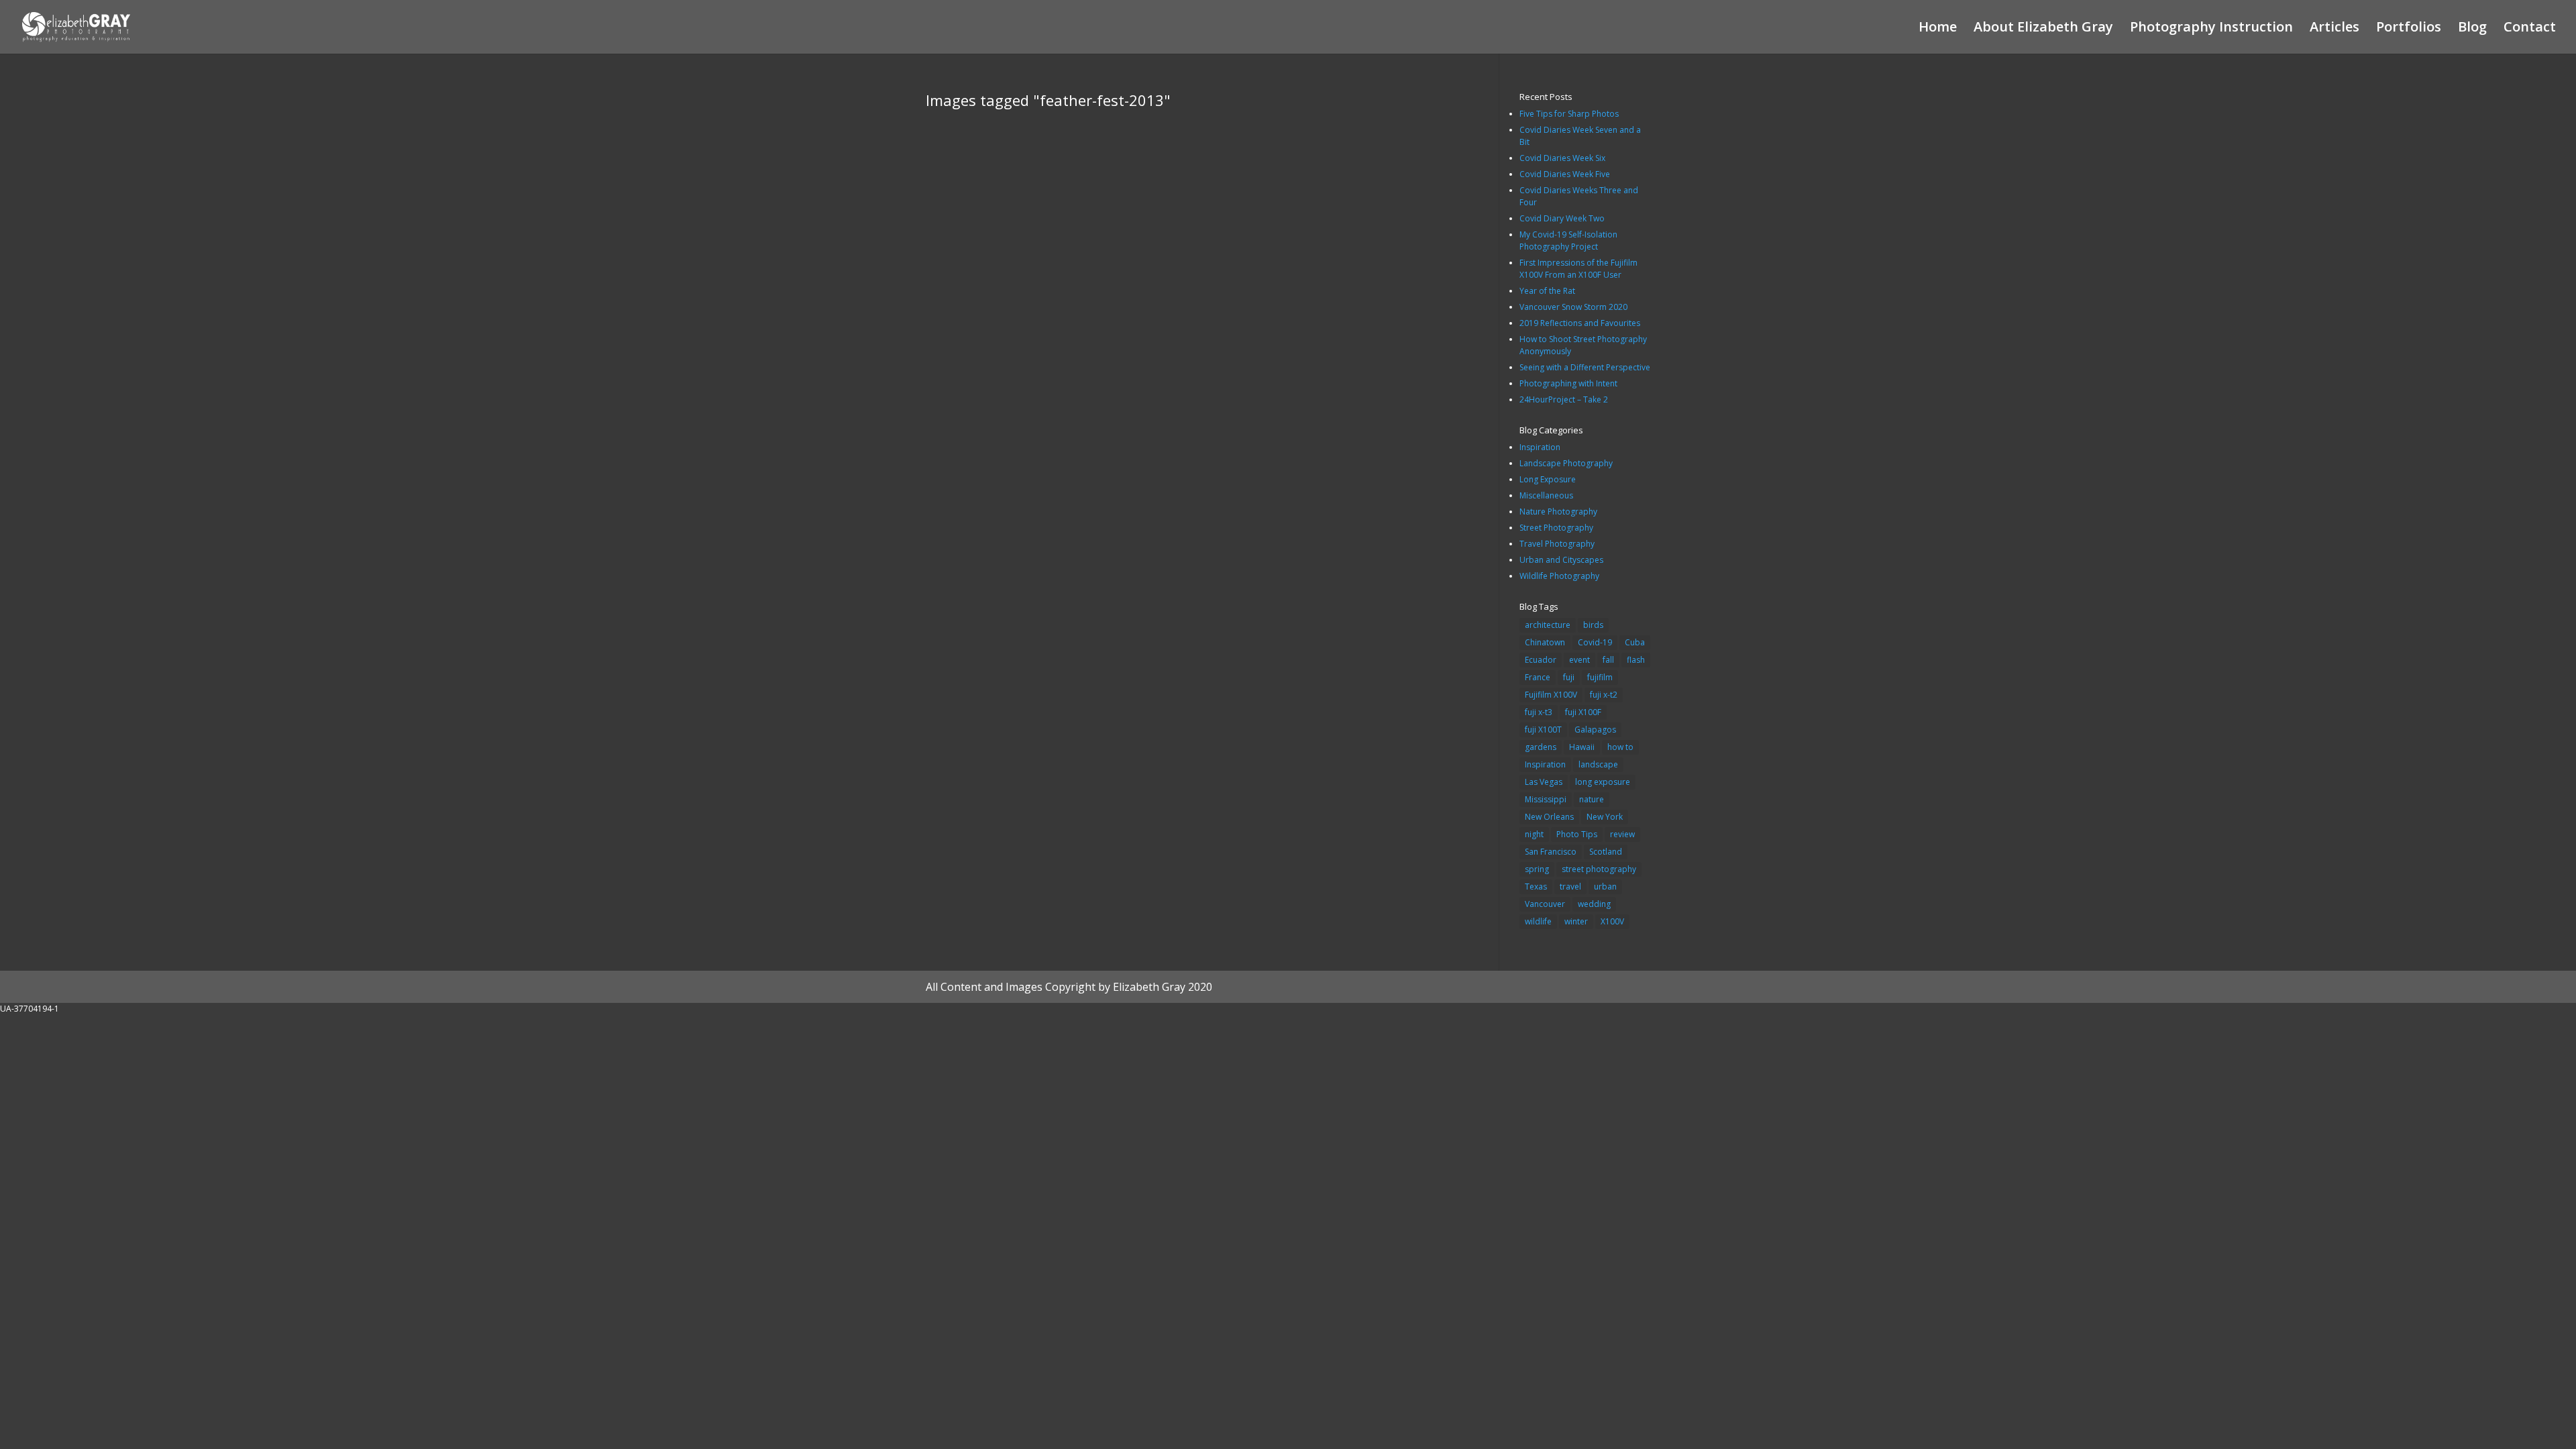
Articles (2334, 29)
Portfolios (2409, 29)
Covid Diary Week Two (1562, 218)
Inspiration (1540, 447)
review (1622, 834)
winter (1576, 921)
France (1538, 677)
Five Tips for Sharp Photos (1569, 114)
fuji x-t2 (1604, 695)
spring (1537, 869)
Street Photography (1556, 528)
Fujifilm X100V (1551, 695)
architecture (1548, 625)
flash (1636, 660)
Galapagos (1595, 730)
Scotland (1606, 852)
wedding (1594, 904)
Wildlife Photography (1559, 576)
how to (1620, 747)
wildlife (1538, 921)
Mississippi (1546, 799)
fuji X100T (1543, 730)
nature (1592, 799)
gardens (1541, 747)
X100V (1612, 921)
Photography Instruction (2211, 29)
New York (1605, 817)
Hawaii (1582, 747)
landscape (1598, 764)
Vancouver (1545, 904)
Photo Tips (1577, 834)
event (1579, 660)
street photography (1599, 869)
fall (1608, 660)
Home (1938, 29)
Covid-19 (1595, 642)
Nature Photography (1558, 512)
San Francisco (1551, 852)
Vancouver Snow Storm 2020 (1573, 307)
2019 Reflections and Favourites (1580, 323)
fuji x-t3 (1539, 712)
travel (1570, 887)
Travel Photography (1557, 544)
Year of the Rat (1547, 291)
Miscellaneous (1546, 495)
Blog (2472, 29)
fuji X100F (1583, 712)
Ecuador (1541, 660)
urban (1605, 887)
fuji (1569, 677)
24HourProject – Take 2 (1564, 399)
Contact (2530, 29)
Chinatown (1545, 642)
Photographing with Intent (1568, 383)
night (1534, 834)
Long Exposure (1548, 479)
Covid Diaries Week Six (1562, 158)
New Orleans (1549, 817)
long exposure (1603, 782)
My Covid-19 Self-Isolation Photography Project (1568, 240)
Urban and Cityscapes (1561, 560)
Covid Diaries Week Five (1565, 174)
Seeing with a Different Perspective (1585, 367)
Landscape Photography (1566, 463)
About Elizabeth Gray (2043, 29)
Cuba (1635, 642)
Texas (1536, 887)
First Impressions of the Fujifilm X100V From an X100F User (1578, 269)
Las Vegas (1544, 782)
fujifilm (1600, 677)
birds (1593, 625)
